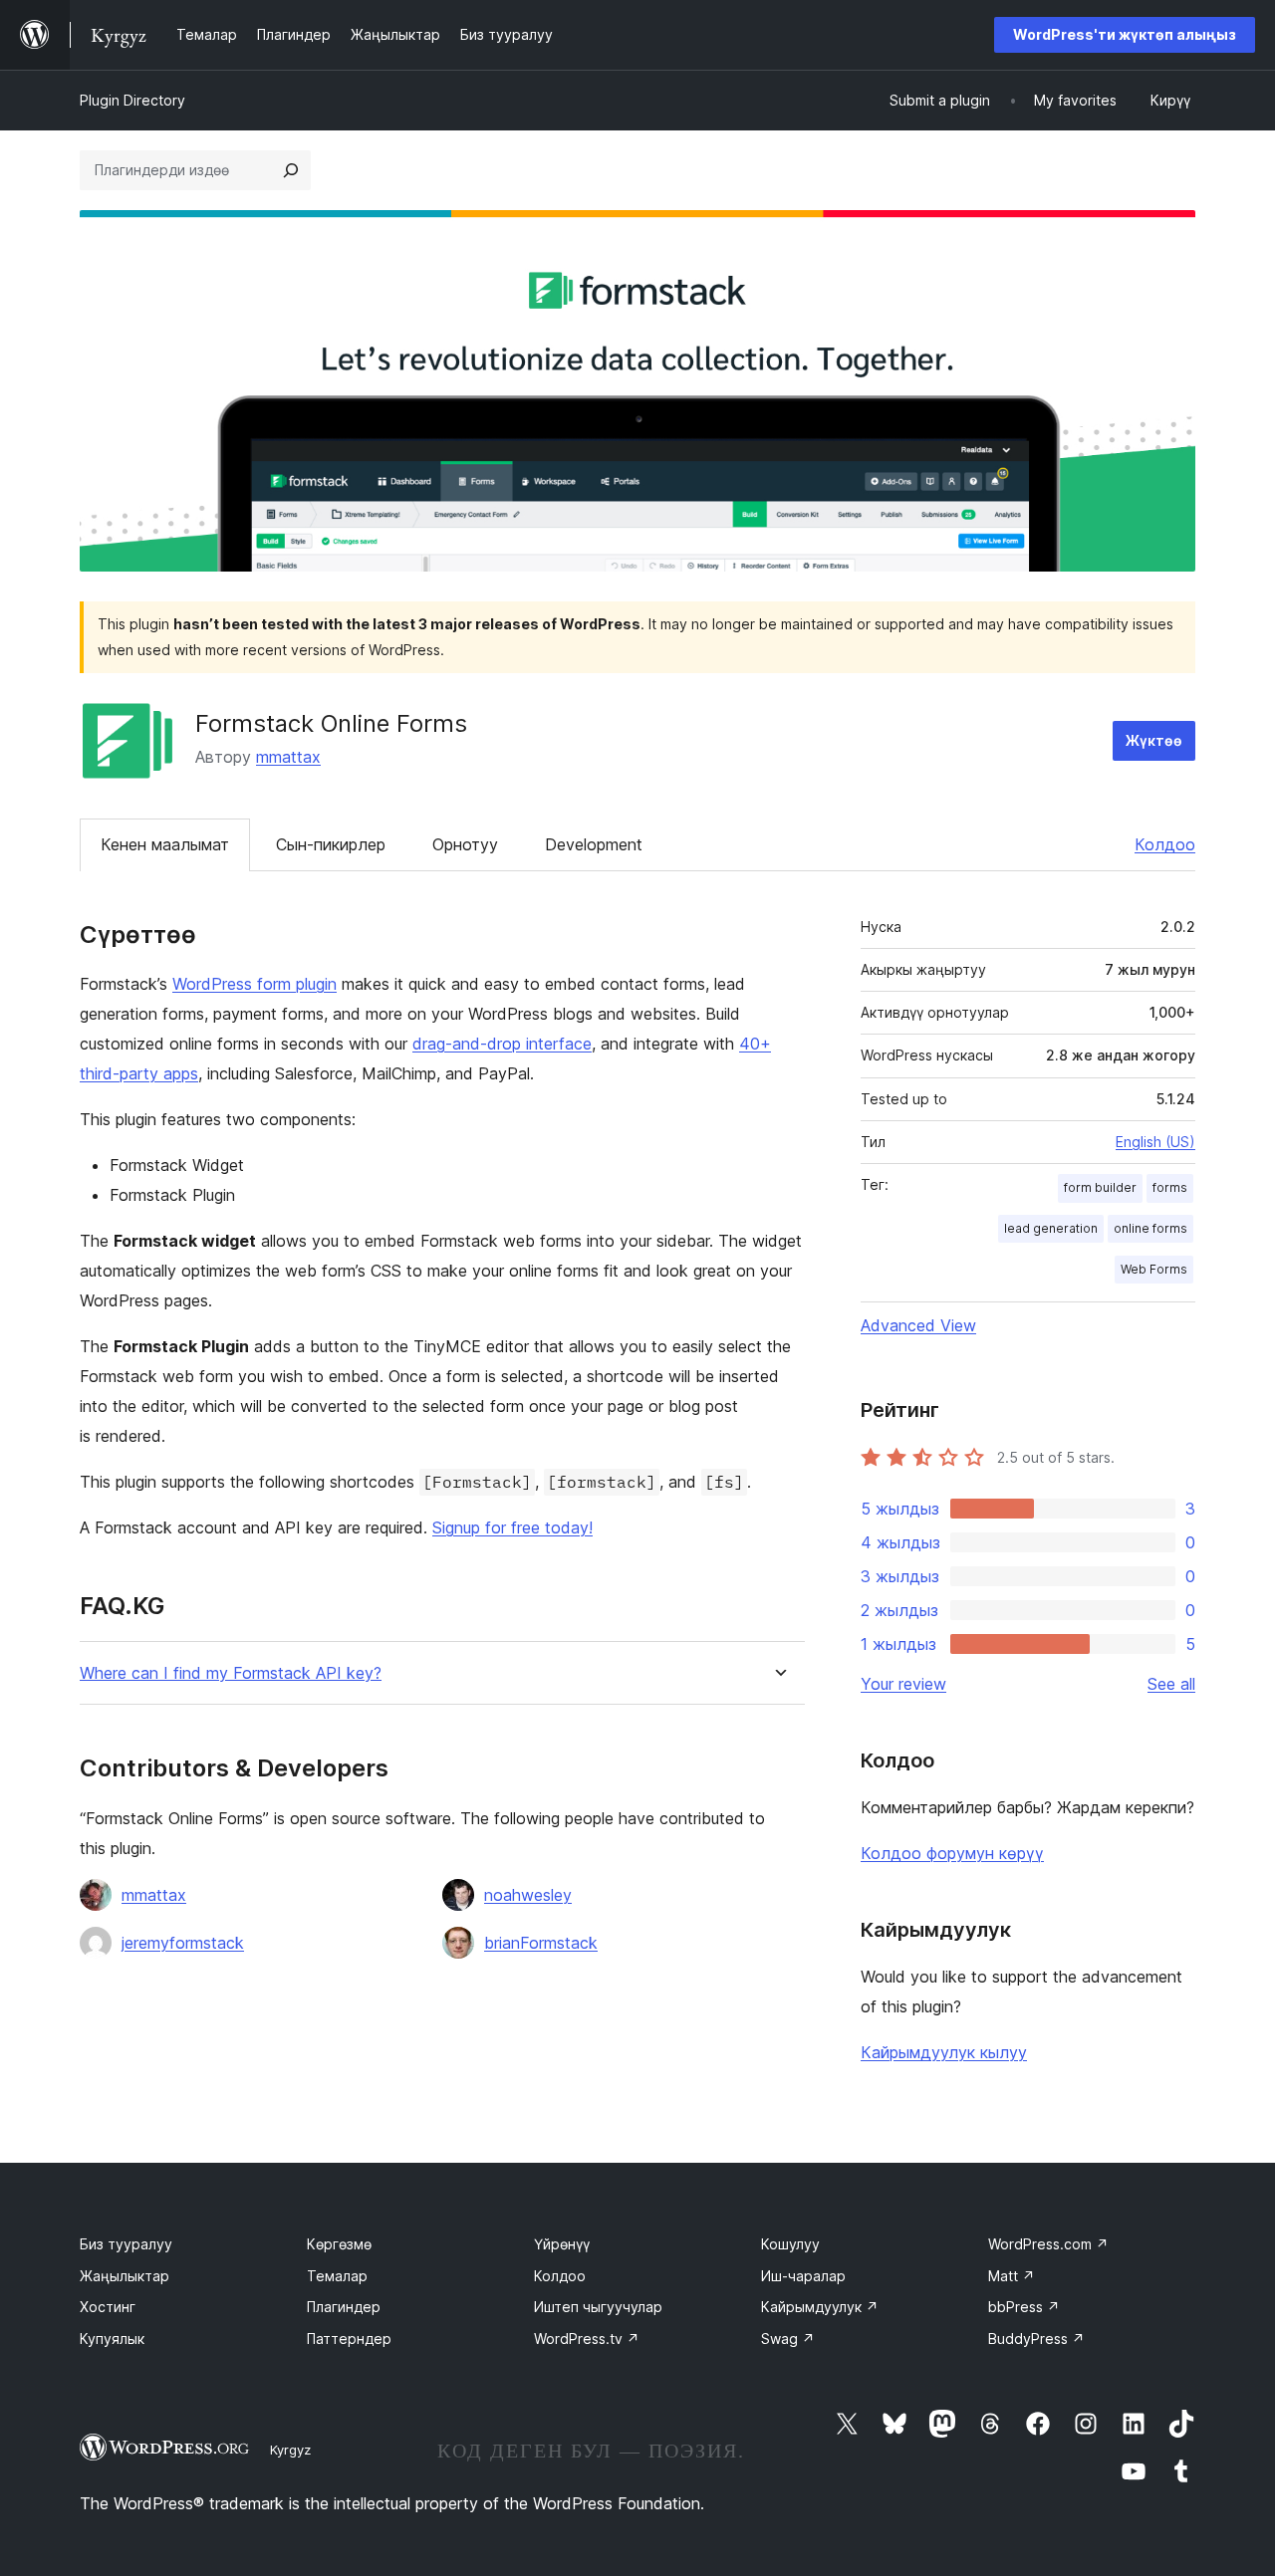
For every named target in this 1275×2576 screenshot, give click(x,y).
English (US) (1155, 1142)
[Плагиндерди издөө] (291, 170)
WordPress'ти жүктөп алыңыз (1125, 34)
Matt (1012, 2276)
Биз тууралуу (126, 2244)
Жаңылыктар (125, 2276)
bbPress (1024, 2307)
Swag (788, 2339)
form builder (1100, 1187)
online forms (1150, 1228)
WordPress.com (1048, 2244)
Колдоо (1165, 844)
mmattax (288, 757)
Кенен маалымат (165, 844)
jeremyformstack (183, 1943)
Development (594, 844)
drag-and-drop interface (502, 1044)
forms (1170, 1187)
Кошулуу (790, 2244)
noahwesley (528, 1895)
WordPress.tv (587, 2339)
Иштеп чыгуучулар (598, 2307)
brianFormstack (541, 1943)
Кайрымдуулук (820, 2307)
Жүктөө (1154, 740)
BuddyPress (1036, 2339)
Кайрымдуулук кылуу (944, 2052)
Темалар (337, 2276)
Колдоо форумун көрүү (952, 1853)
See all (1171, 1684)
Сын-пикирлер (331, 844)
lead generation (1051, 1228)
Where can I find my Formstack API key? (231, 1673)
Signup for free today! (512, 1527)
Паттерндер (349, 2339)
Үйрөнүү (562, 2244)
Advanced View (918, 1325)
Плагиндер (344, 2307)
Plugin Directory (132, 100)
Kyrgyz (290, 2450)
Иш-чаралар (803, 2276)
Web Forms (1154, 1269)
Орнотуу (465, 844)
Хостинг (108, 2307)
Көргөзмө (339, 2244)
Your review (903, 1684)
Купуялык (112, 2339)
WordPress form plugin (255, 984)
